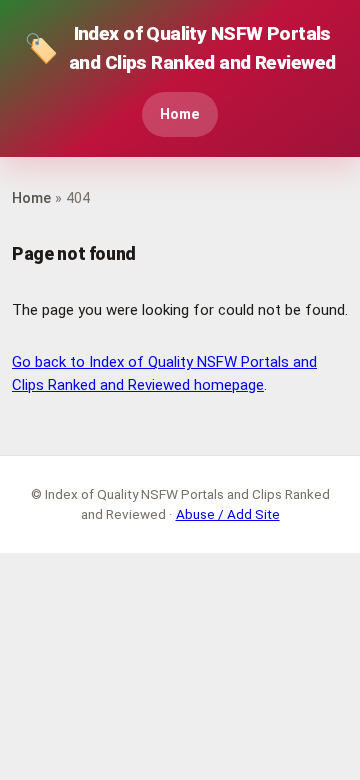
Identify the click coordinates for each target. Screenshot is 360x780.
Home (180, 114)
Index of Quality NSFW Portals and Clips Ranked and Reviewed (179, 48)
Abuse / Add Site (228, 514)
